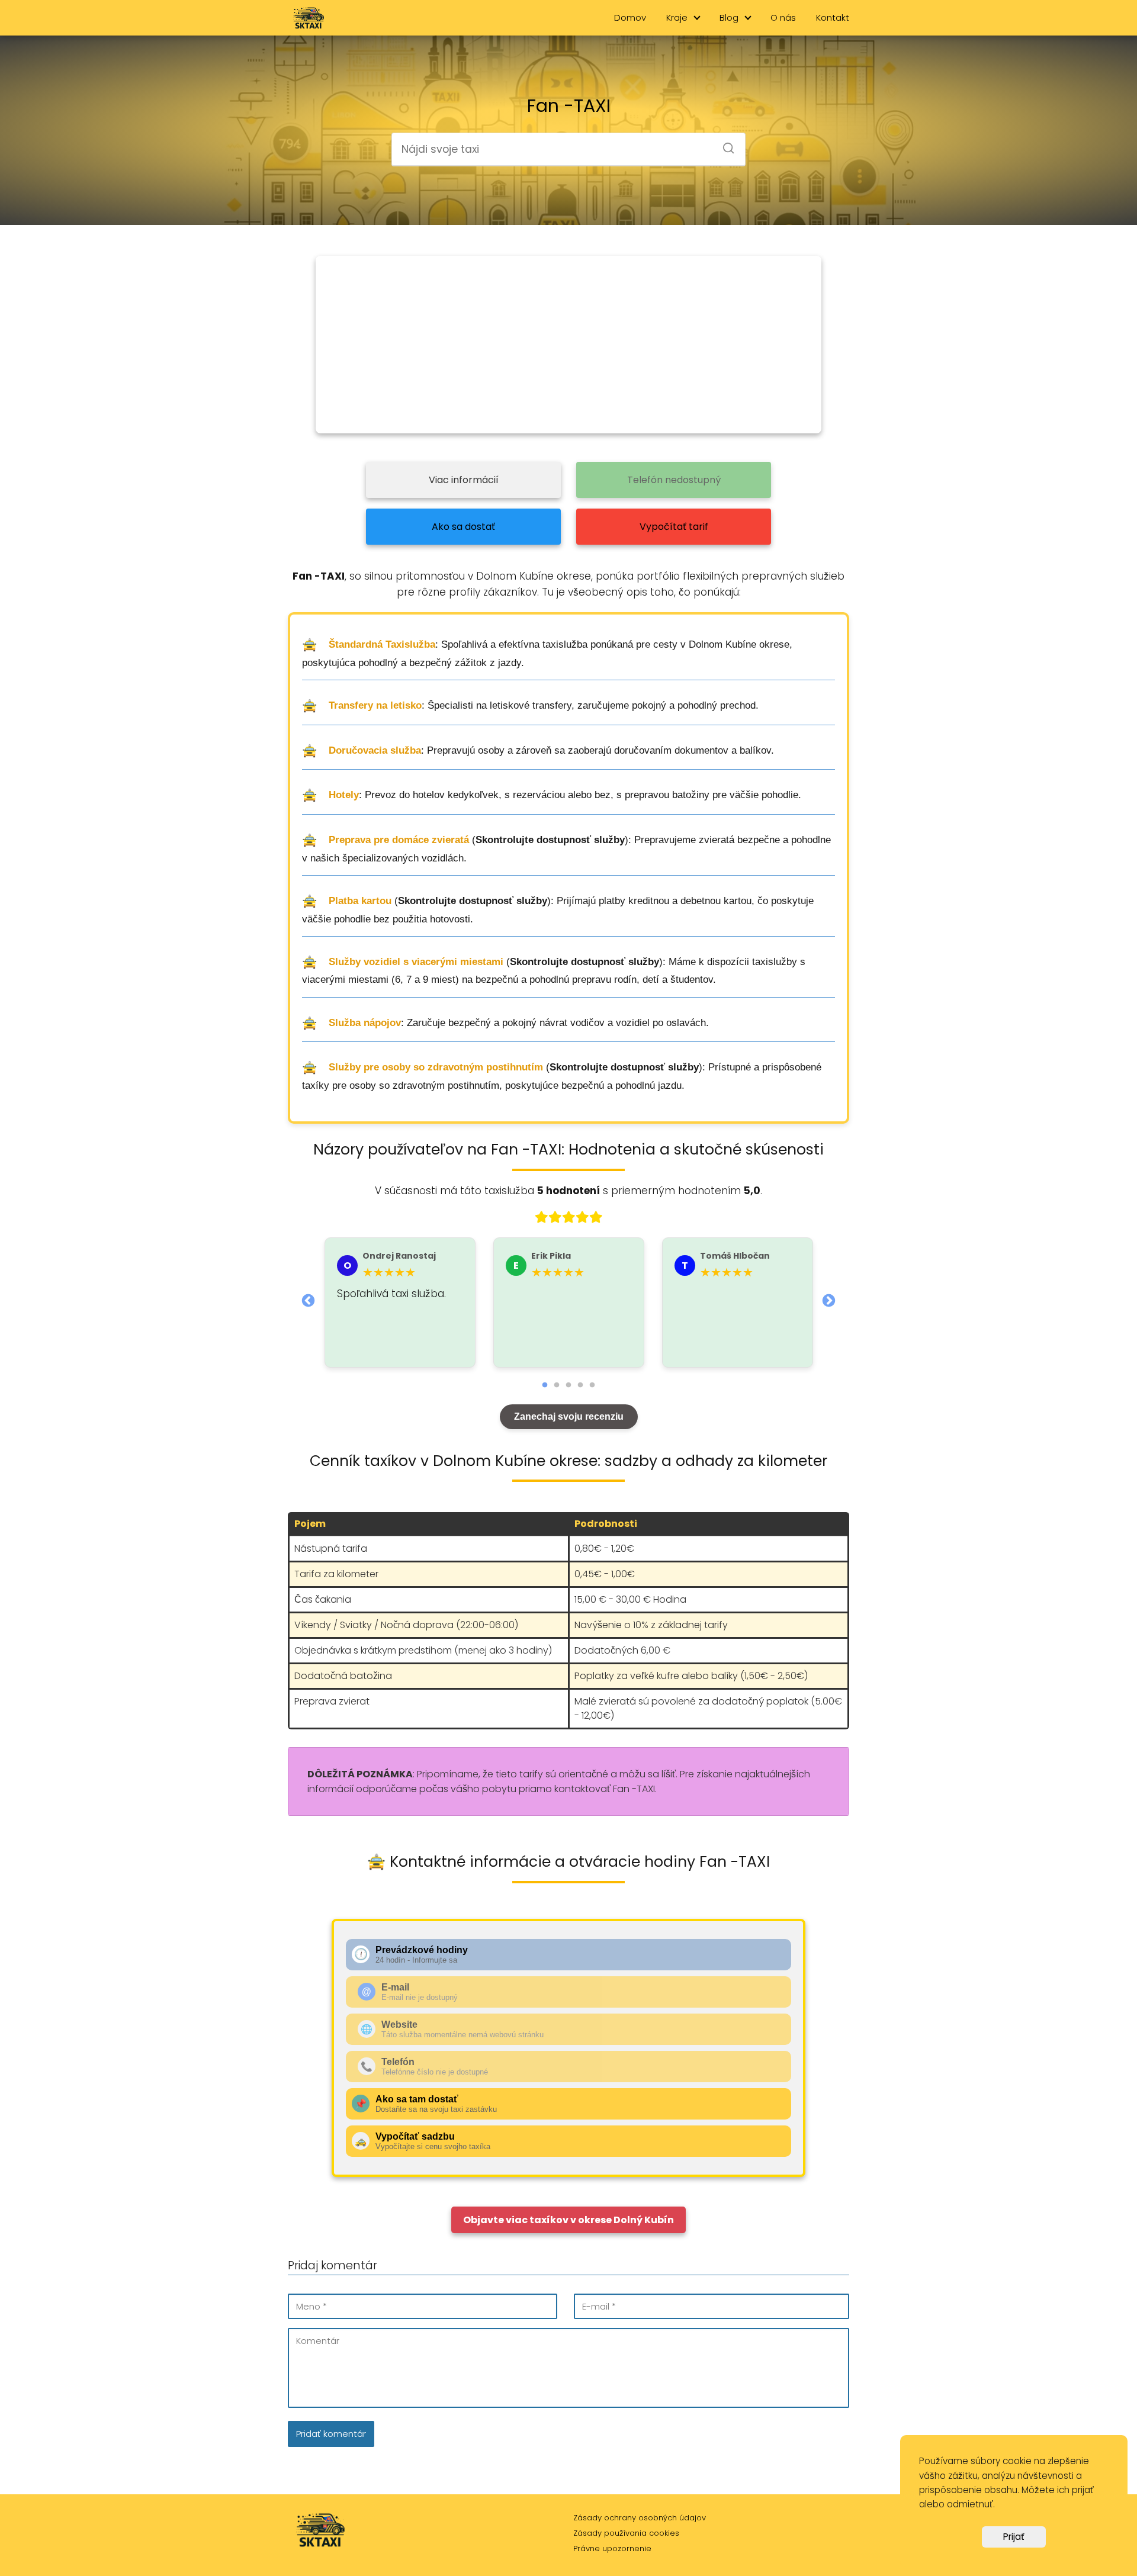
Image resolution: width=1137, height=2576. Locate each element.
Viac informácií (464, 480)
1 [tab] (545, 1385)
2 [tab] (557, 1385)
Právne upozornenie (612, 2548)
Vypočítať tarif (674, 527)
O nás (783, 17)
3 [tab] (568, 1385)
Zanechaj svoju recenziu (569, 1416)
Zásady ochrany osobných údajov (640, 2518)
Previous (308, 1300)
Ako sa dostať (463, 527)
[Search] (724, 144)
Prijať (1014, 2537)
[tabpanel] (400, 1303)
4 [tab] (580, 1385)
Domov (630, 17)
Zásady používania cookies (626, 2533)
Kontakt (833, 17)
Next (829, 1300)
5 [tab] (592, 1385)
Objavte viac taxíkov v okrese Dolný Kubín (568, 2220)
